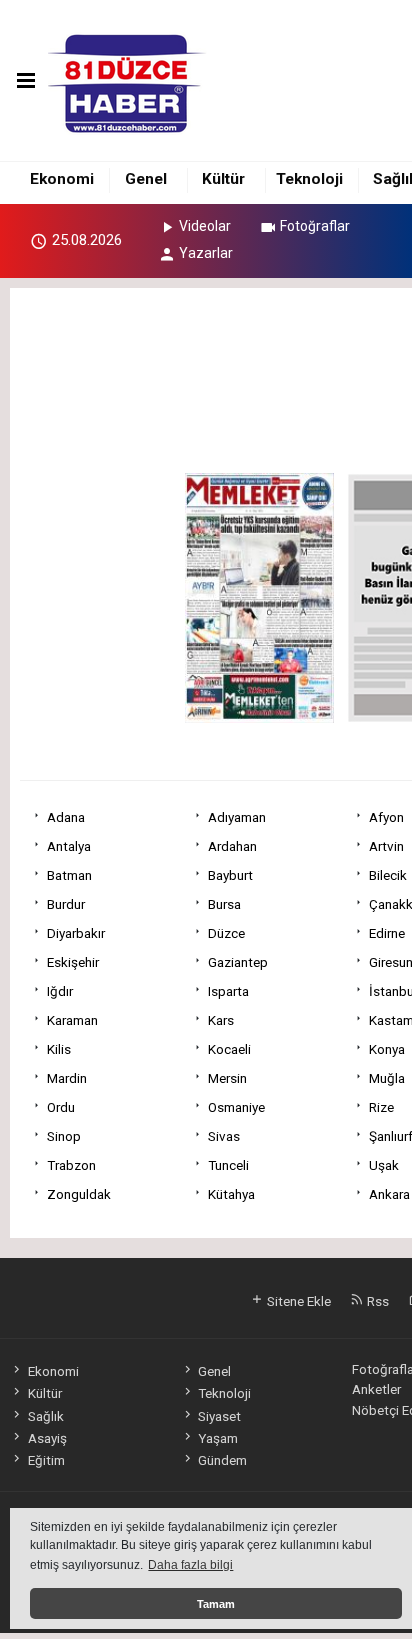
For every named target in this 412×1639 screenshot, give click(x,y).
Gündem (222, 1460)
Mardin (67, 1078)
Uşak (384, 1165)
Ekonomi (62, 179)
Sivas (224, 1136)
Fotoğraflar (315, 226)
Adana (66, 817)
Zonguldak (79, 1194)
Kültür (223, 179)
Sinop (64, 1136)
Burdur (66, 904)
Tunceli (228, 1165)
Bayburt (230, 875)
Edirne (387, 933)
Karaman (72, 1020)
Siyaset (219, 1416)
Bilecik (388, 875)
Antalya (69, 846)
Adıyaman (237, 817)
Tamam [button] (216, 1604)
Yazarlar (206, 253)
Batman (69, 875)
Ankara (389, 1194)
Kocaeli (229, 1049)
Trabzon (71, 1165)
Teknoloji (309, 179)
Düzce (226, 933)
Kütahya (231, 1194)
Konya (387, 1049)
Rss (376, 1301)
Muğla (387, 1078)
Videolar (205, 226)
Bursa (224, 904)
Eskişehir (73, 962)
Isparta (228, 991)
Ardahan (232, 846)
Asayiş (47, 1438)
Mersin (227, 1078)
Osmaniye (236, 1107)
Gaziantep (238, 962)
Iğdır (60, 991)
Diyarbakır (76, 933)
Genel (146, 179)
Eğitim (46, 1460)
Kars (221, 1020)
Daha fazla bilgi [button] (190, 1565)
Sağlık (45, 1416)
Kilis (59, 1049)
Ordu (61, 1107)
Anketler (376, 1389)
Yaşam (218, 1438)
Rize (381, 1107)
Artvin (386, 846)
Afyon (386, 817)
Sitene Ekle (297, 1301)
